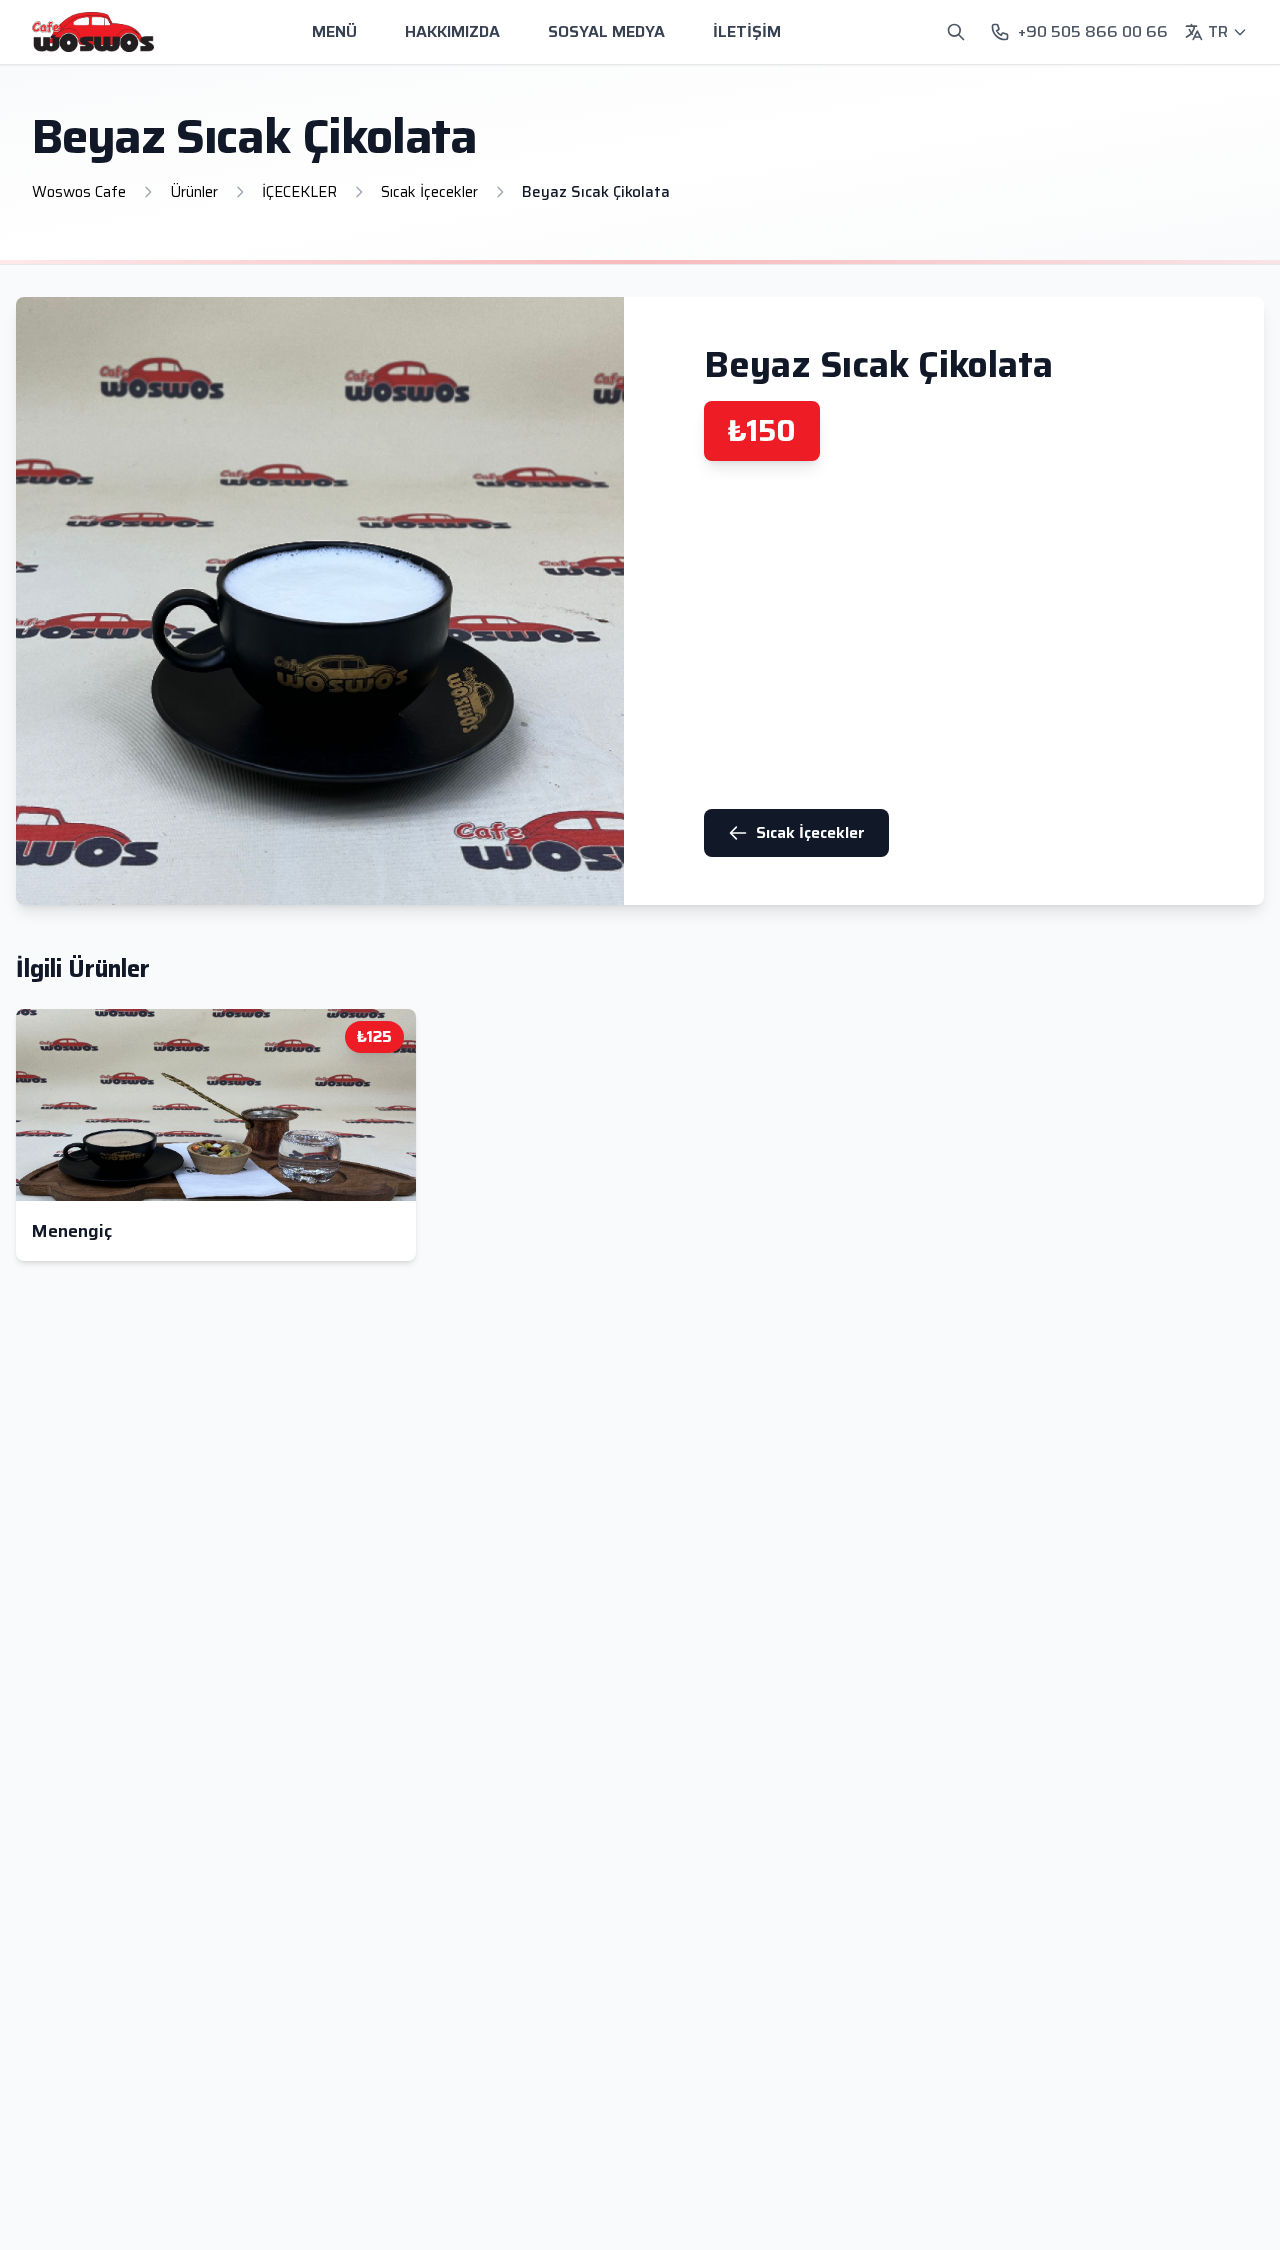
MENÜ (334, 31)
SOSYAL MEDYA (606, 31)
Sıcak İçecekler (810, 832)
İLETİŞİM (747, 31)
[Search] (956, 32)
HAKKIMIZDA (452, 31)
